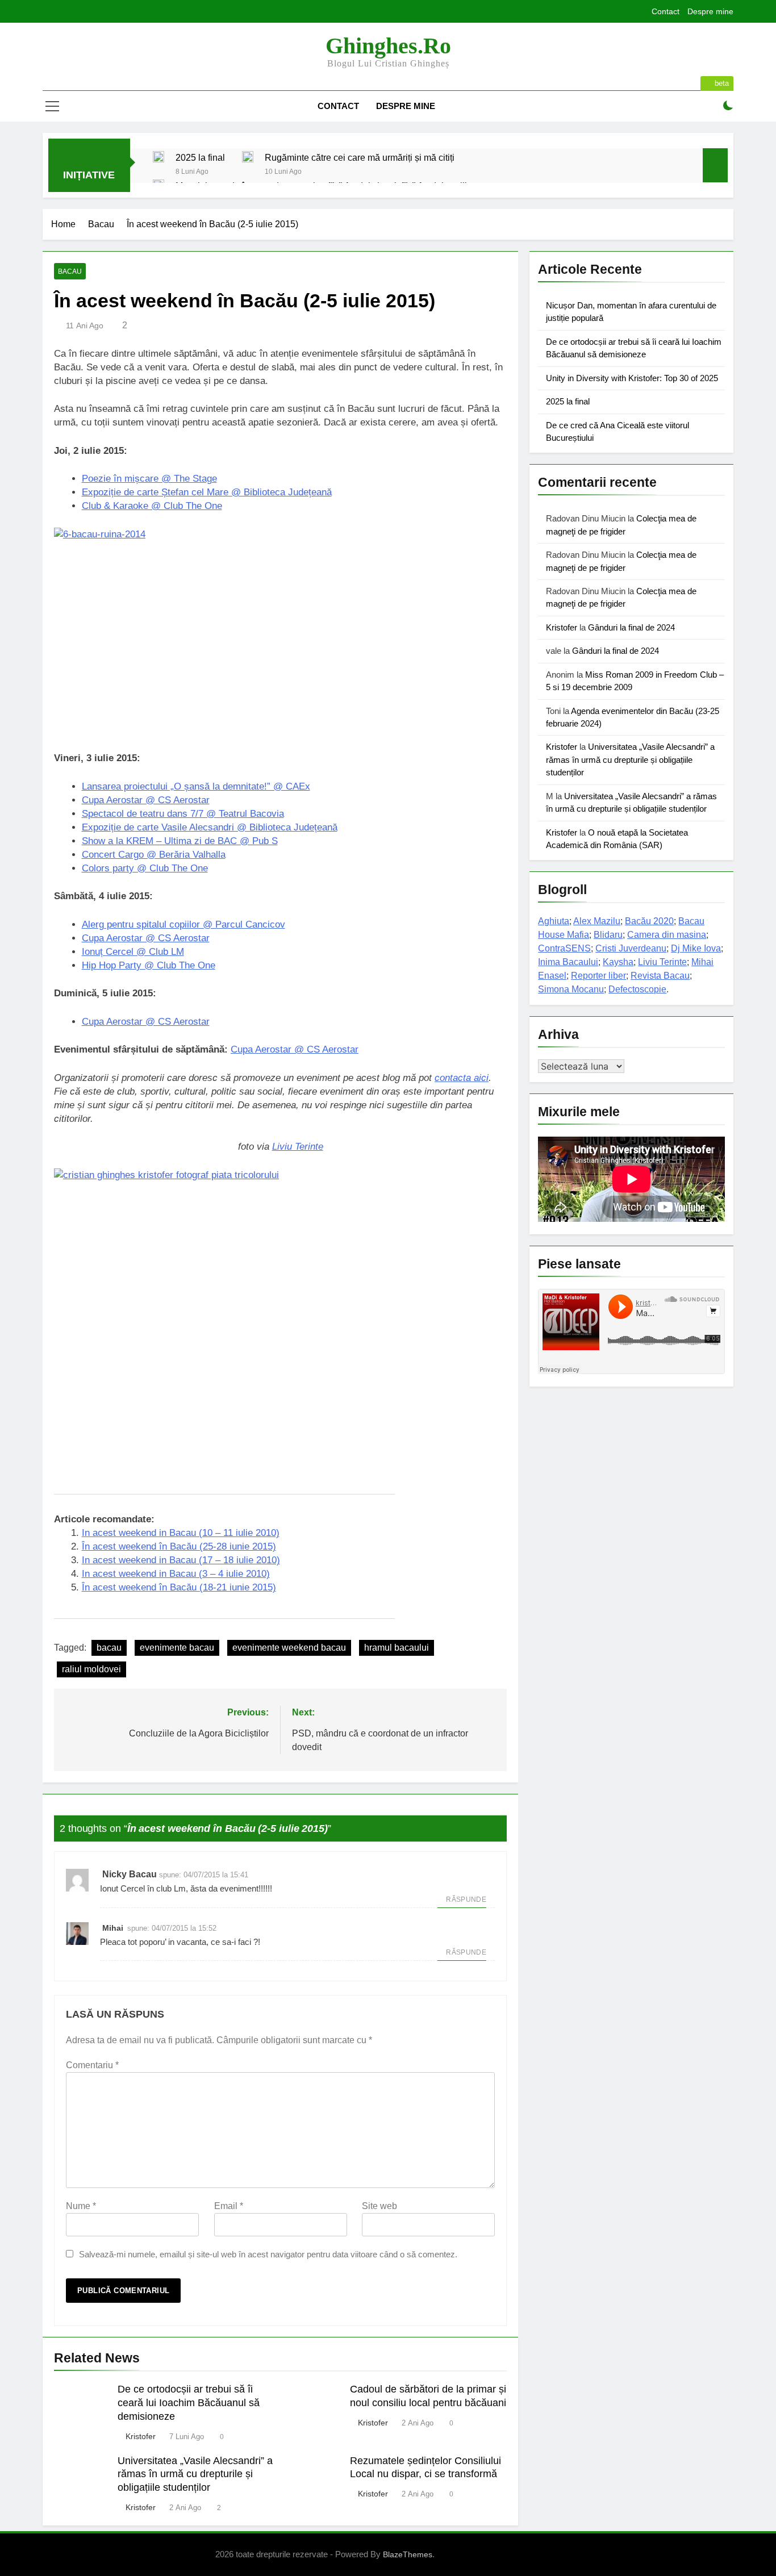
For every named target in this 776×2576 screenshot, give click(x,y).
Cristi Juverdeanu (631, 948)
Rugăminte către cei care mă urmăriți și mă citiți (360, 157)
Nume (81, 2206)
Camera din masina (667, 935)
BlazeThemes (408, 2554)
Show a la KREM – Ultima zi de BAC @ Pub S (180, 841)
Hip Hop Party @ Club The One (149, 965)
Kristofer (141, 2436)
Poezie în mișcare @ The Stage (149, 479)
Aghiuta (554, 921)
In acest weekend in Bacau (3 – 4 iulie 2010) (176, 1574)
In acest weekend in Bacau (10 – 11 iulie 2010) (181, 1533)
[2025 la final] (158, 157)
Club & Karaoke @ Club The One (152, 506)
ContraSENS (564, 948)
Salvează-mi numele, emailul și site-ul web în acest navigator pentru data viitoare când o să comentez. (268, 2254)
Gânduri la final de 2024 (631, 627)
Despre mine (710, 11)
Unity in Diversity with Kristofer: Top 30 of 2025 (632, 378)
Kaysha (618, 962)
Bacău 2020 (649, 921)
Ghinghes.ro (388, 46)
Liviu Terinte (298, 1147)
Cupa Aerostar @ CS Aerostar (146, 800)
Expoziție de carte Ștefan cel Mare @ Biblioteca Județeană (207, 492)
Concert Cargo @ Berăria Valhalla (154, 855)
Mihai (113, 1928)
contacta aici (462, 1078)
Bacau (70, 272)
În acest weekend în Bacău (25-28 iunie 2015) (179, 1546)
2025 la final (200, 157)
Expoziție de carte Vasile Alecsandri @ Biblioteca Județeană (210, 827)
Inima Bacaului (568, 962)
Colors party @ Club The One (145, 868)
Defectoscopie (637, 989)
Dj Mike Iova (696, 948)
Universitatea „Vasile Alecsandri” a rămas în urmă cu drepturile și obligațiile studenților (195, 2474)
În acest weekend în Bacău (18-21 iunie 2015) (179, 1587)
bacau (109, 1648)
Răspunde (466, 1899)
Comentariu (92, 2065)
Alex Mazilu (597, 921)
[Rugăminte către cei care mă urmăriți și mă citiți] (248, 157)
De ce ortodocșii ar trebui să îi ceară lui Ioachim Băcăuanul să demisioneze (189, 2403)
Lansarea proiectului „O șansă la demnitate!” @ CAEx (196, 786)
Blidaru (608, 935)
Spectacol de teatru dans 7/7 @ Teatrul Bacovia (183, 814)
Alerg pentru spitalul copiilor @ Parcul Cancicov (183, 924)
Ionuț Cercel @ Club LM (133, 952)
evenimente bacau (177, 1648)
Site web (379, 2206)
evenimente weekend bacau (289, 1648)
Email (229, 2206)
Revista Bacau (660, 976)
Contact (666, 11)
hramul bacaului (397, 1648)
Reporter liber (598, 976)
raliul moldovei (91, 1669)
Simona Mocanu (571, 989)
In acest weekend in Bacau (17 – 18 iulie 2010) (181, 1560)
